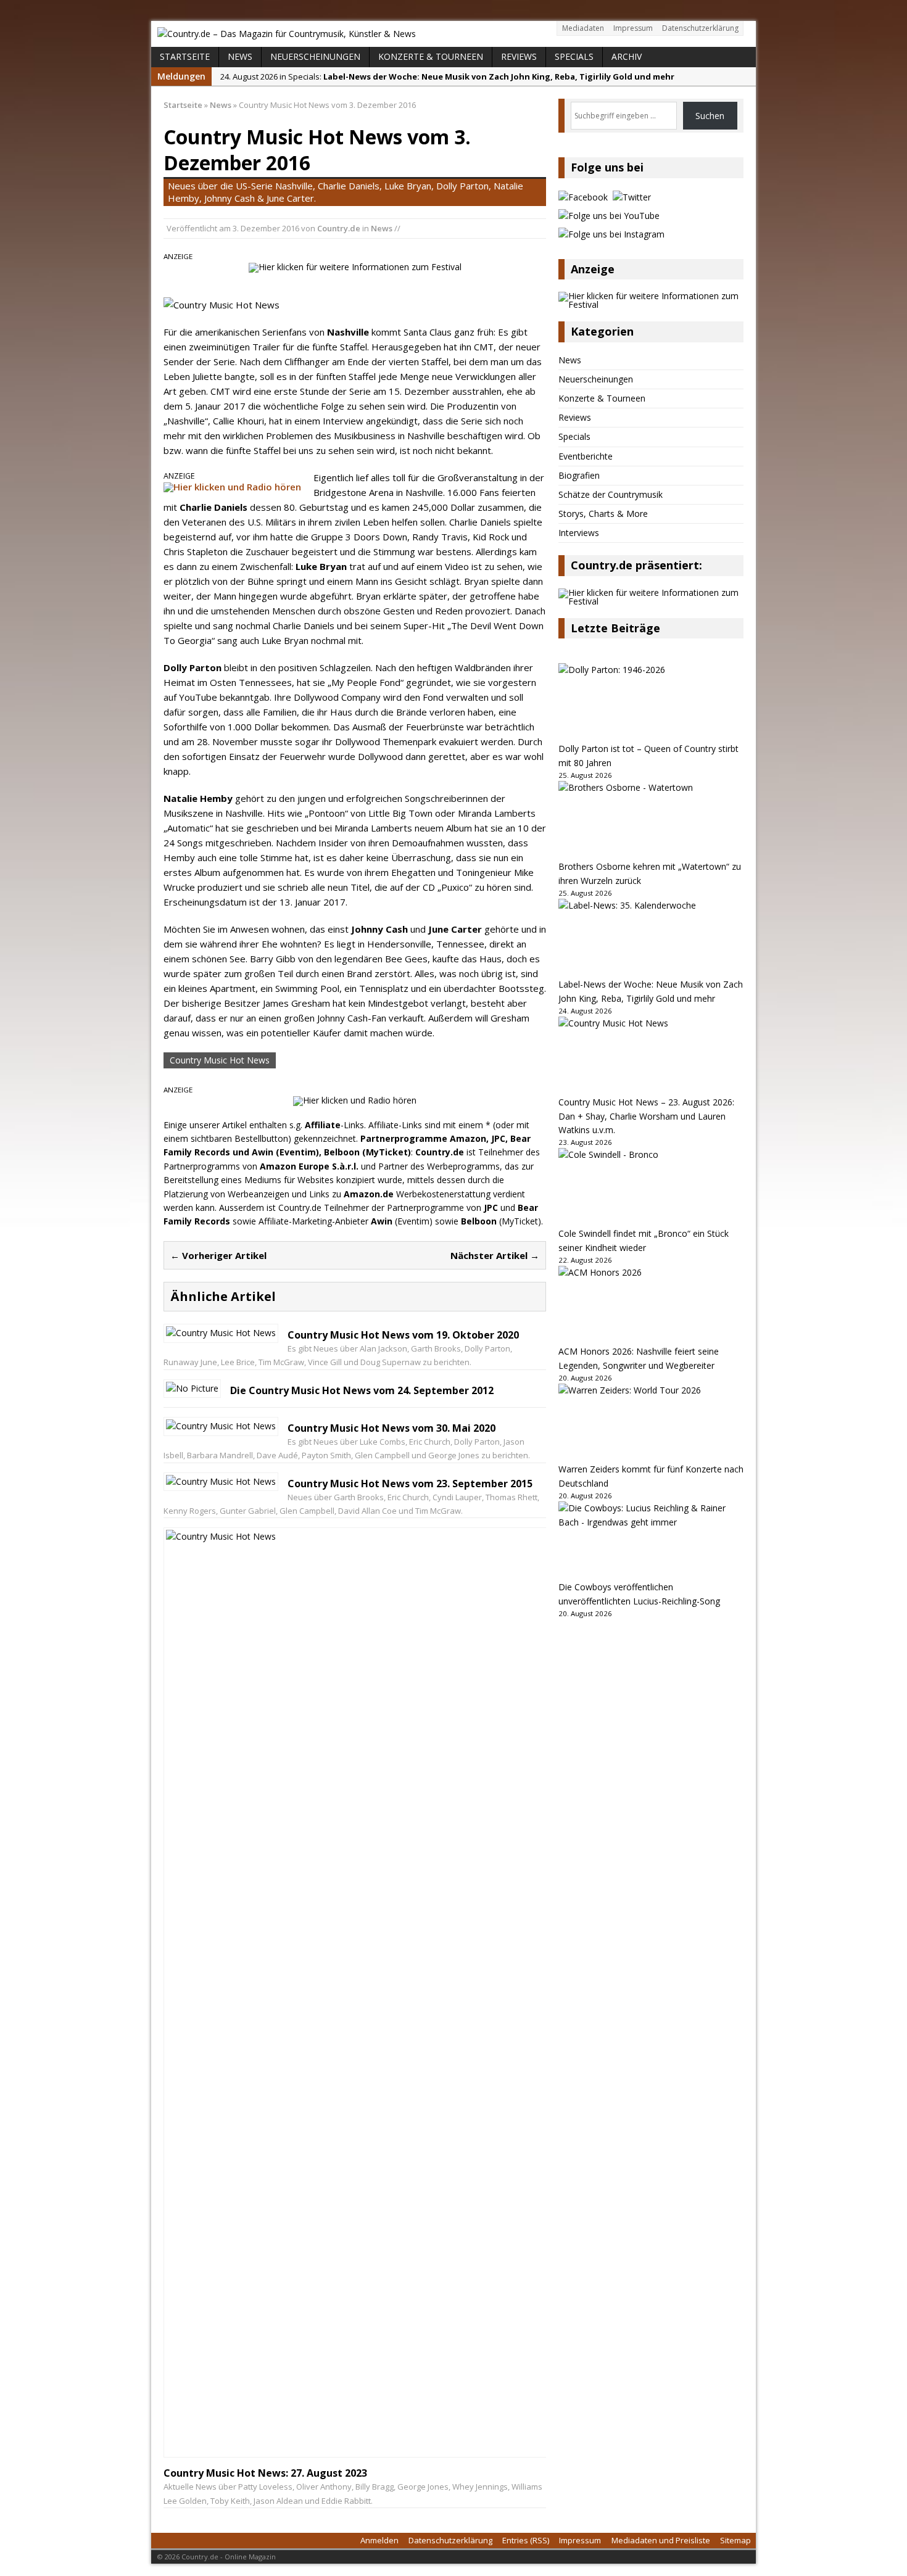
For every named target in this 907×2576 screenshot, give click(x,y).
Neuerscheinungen (315, 56)
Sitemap (735, 2540)
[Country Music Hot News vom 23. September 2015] (221, 1481)
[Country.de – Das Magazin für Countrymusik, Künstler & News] (453, 34)
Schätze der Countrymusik (611, 494)
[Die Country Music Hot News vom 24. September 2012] (192, 1388)
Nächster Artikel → (495, 1255)
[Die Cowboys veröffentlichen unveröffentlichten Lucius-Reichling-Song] (651, 1541)
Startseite (185, 56)
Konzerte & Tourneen (431, 56)
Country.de (339, 228)
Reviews (519, 56)
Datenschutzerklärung (700, 28)
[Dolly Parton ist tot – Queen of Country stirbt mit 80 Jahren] (651, 703)
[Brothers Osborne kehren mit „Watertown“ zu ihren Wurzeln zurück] (651, 820)
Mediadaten (583, 28)
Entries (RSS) (526, 2540)
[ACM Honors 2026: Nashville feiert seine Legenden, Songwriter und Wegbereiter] (651, 1305)
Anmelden (379, 2540)
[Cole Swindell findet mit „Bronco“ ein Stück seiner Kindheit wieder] (651, 1187)
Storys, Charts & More (603, 514)
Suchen (710, 116)
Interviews (579, 533)
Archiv (627, 56)
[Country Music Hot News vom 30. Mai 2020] (221, 1426)
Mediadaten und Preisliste (661, 2540)
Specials (574, 56)
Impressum (633, 28)
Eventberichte (586, 456)
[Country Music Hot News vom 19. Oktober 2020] (221, 1333)
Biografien (579, 475)
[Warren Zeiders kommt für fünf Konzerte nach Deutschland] (651, 1423)
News (240, 56)
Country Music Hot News (220, 1060)
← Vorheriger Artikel (218, 1255)
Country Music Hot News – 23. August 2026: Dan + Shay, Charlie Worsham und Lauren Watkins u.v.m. (646, 1116)
